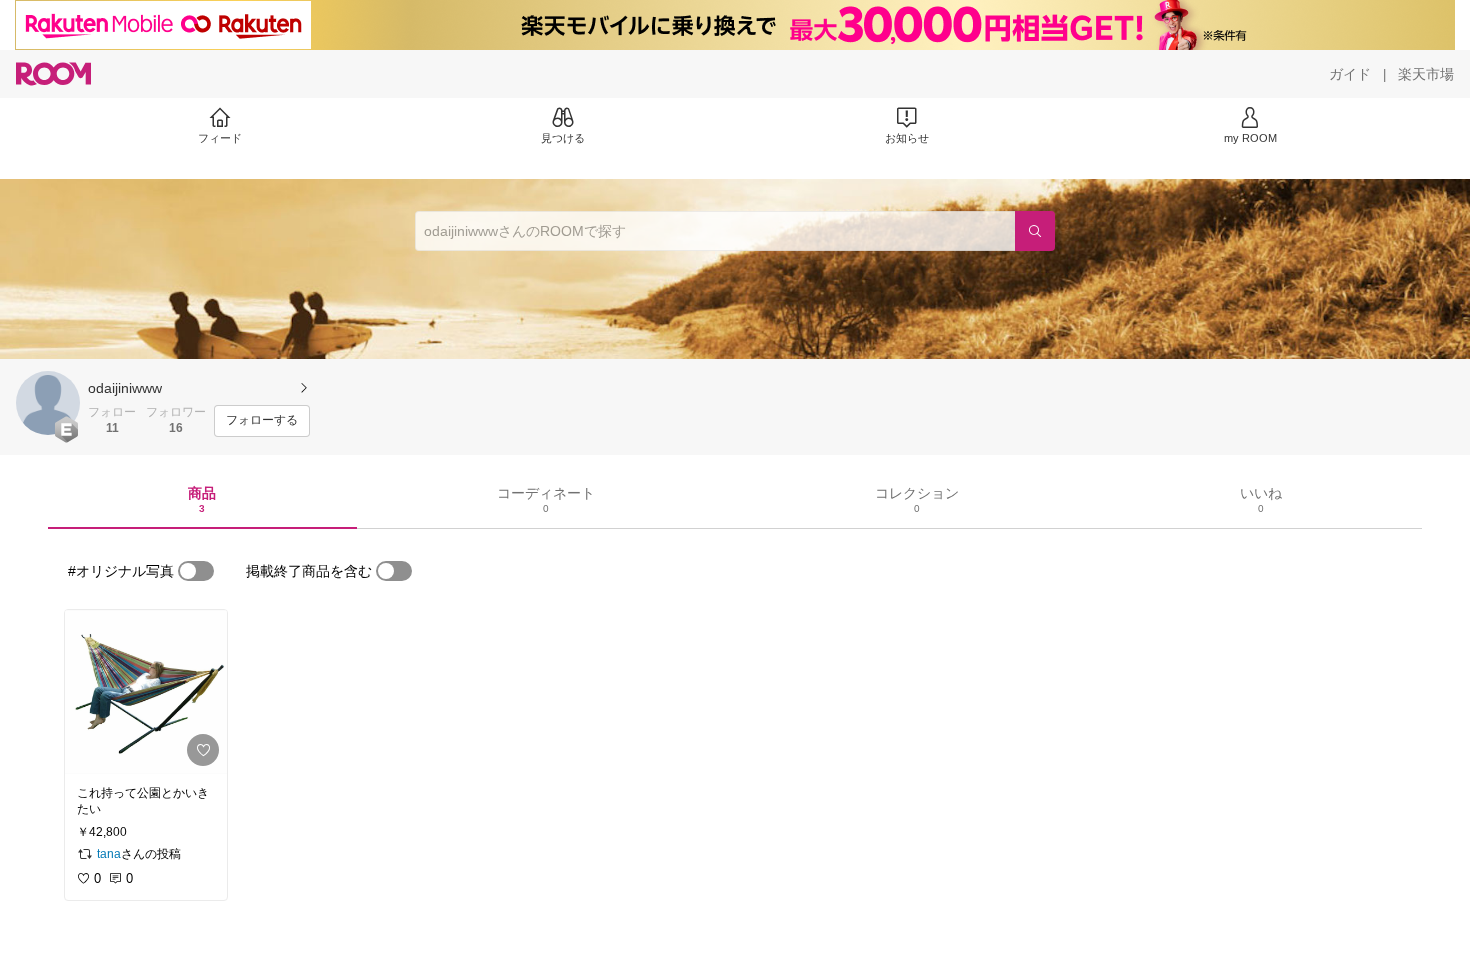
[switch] (196, 571)
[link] (146, 692)
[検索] (1035, 231)
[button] (48, 403)
